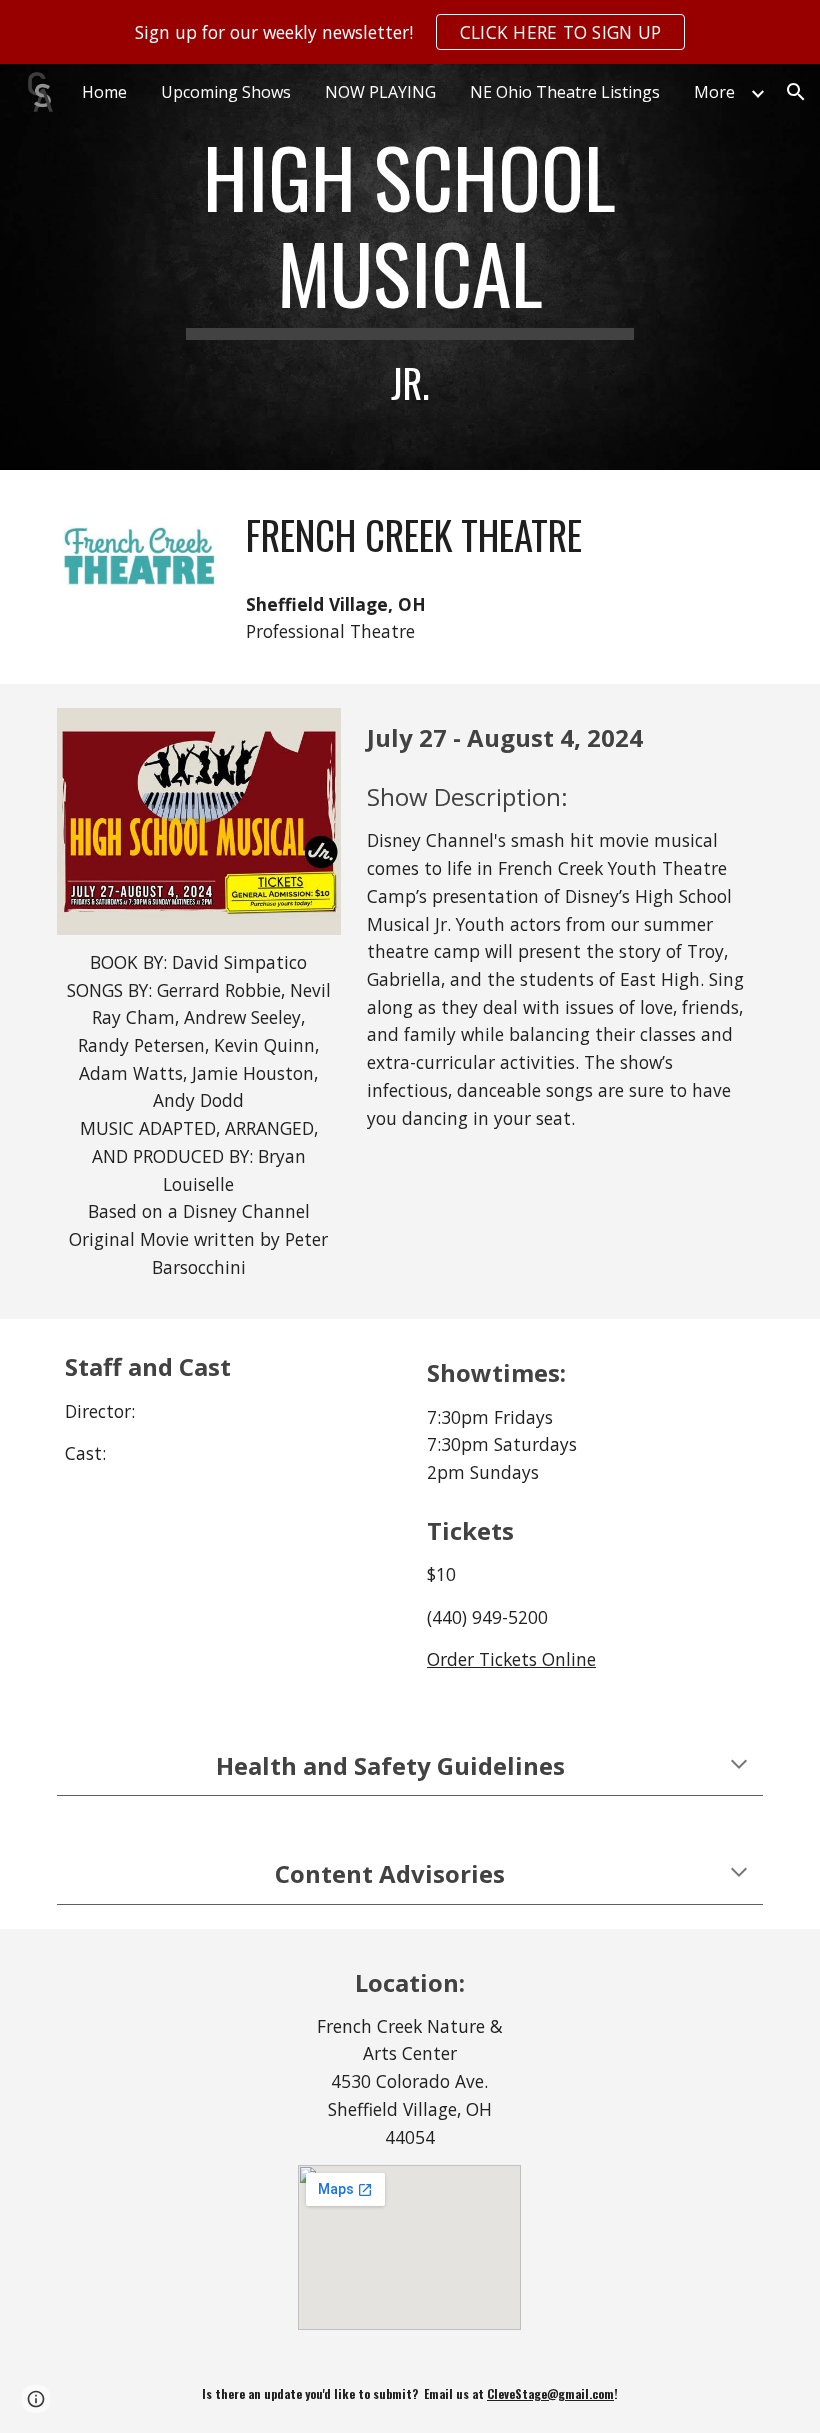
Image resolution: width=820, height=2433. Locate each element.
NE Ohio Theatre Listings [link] (565, 92)
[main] (410, 267)
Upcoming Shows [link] (226, 92)
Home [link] (104, 92)
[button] (796, 92)
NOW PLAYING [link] (380, 92)
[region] (410, 32)
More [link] (714, 92)
